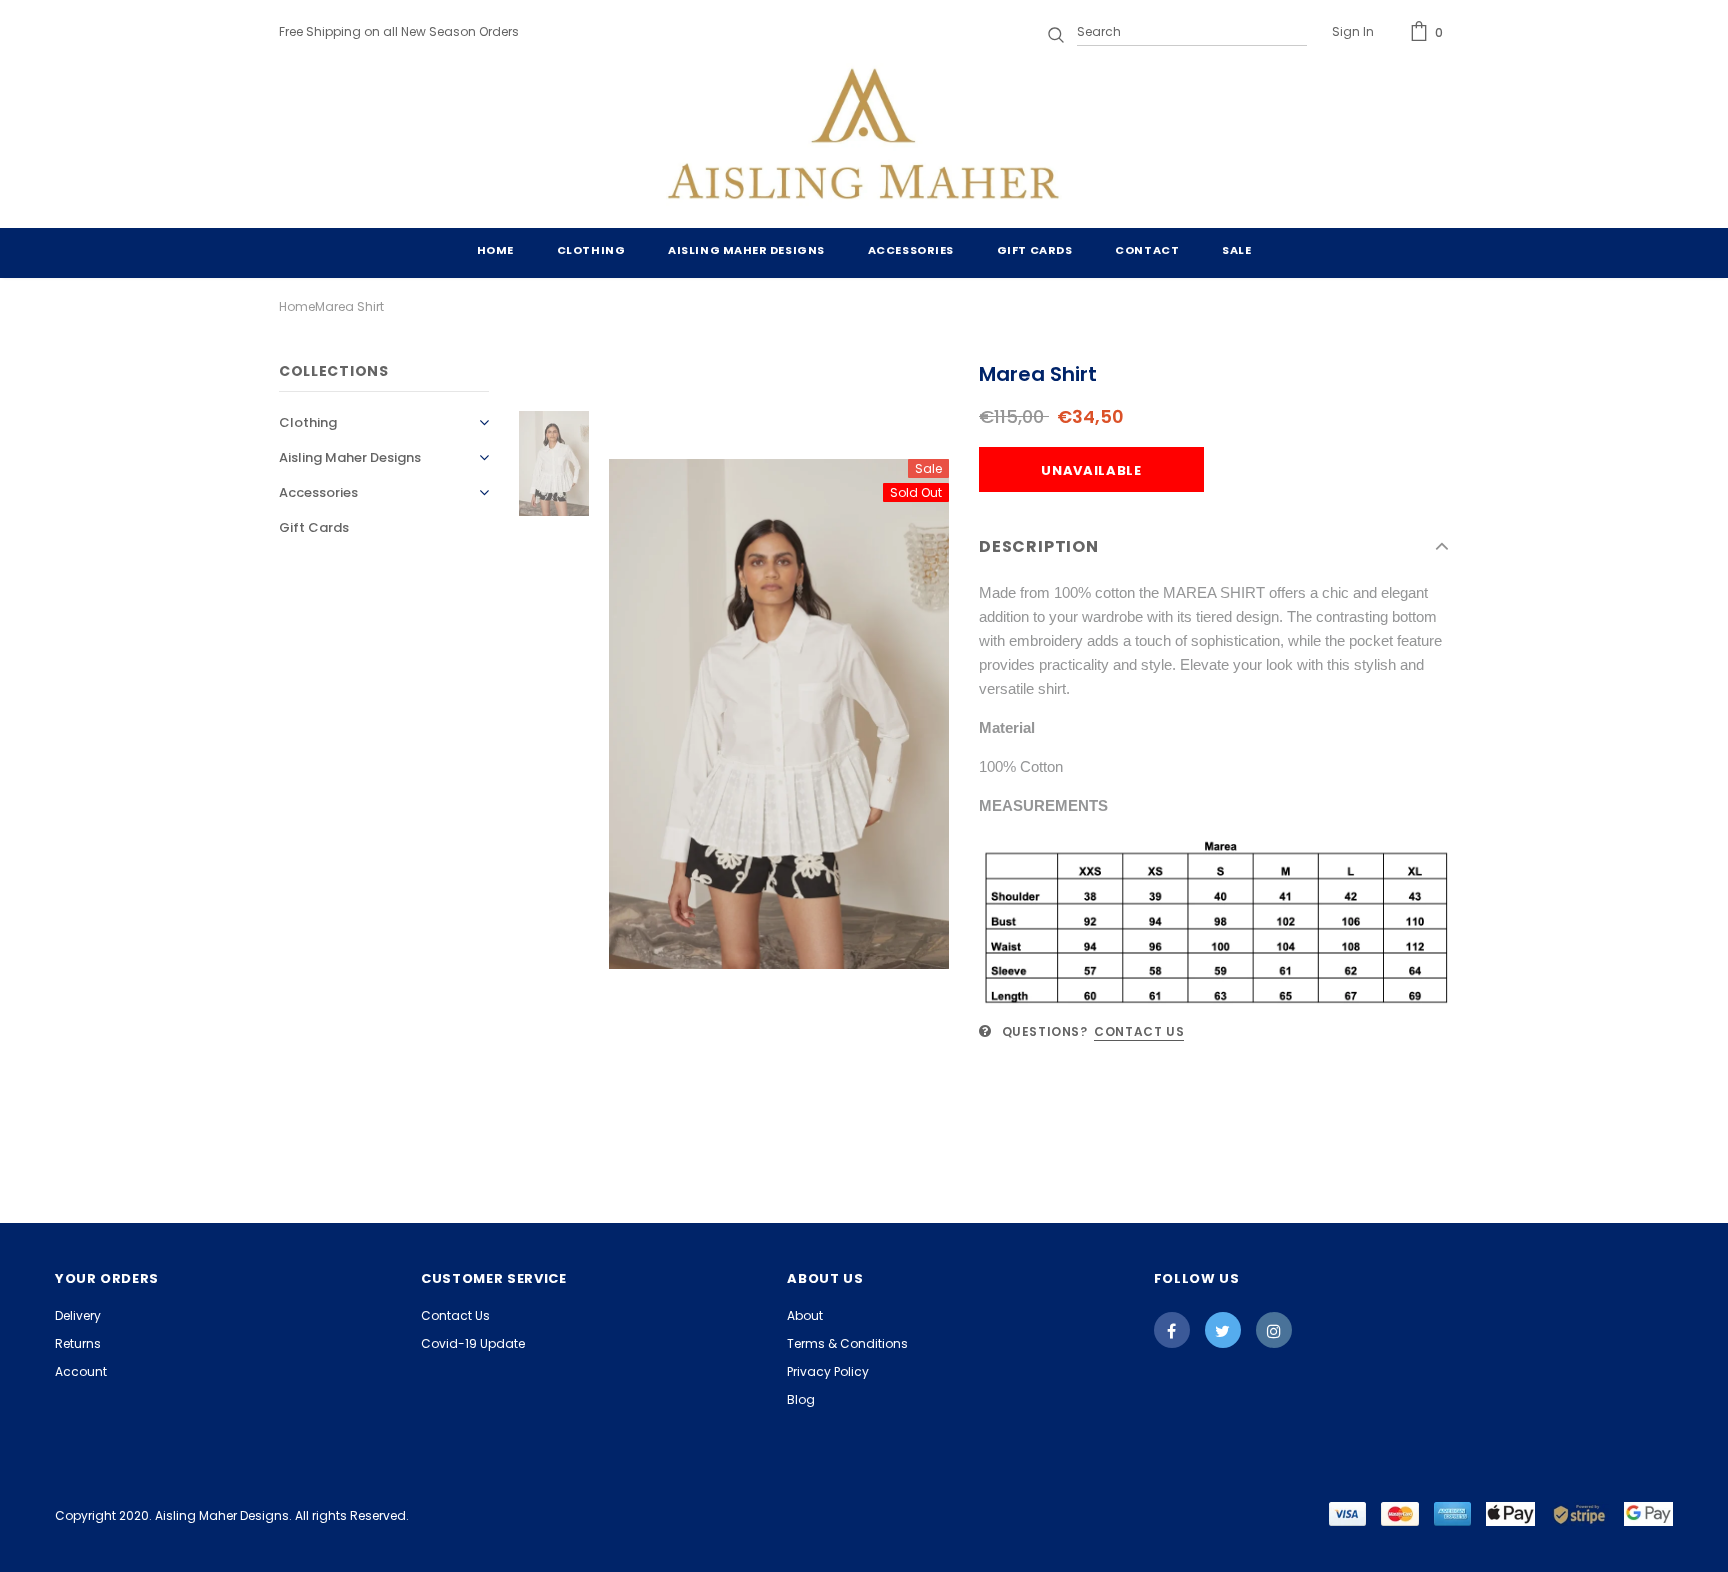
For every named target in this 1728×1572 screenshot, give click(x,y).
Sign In (1353, 31)
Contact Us (1139, 1031)
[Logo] (864, 138)
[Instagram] (1274, 1330)
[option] (779, 714)
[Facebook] (1172, 1330)
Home (297, 306)
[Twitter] (1223, 1330)
